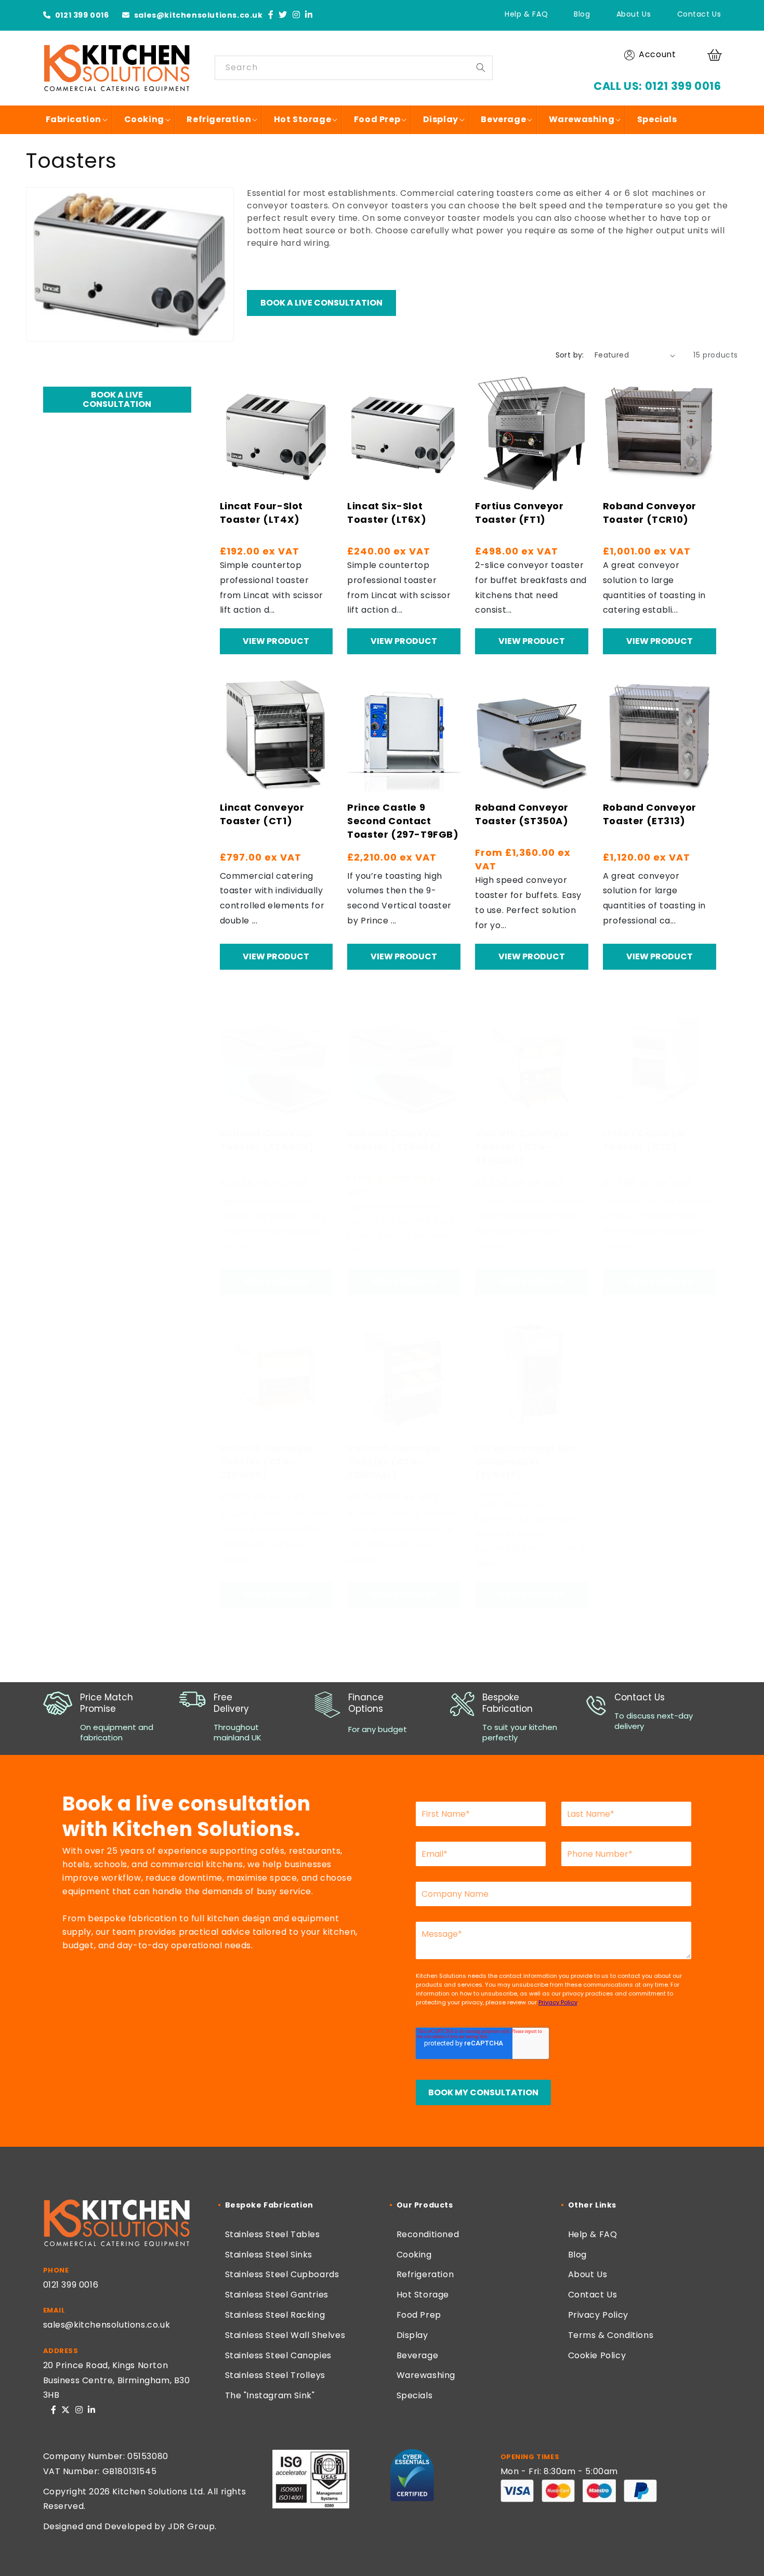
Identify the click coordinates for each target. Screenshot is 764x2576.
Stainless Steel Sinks (269, 2255)
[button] (716, 55)
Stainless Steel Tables (273, 2234)
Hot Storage (423, 2295)
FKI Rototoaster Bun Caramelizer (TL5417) (526, 1462)
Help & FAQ (526, 14)
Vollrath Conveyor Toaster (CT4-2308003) (522, 1147)
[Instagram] (297, 15)
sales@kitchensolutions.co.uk (197, 15)
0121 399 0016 (81, 15)
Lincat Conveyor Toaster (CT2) (645, 1140)
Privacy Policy (598, 2315)
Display (412, 2335)
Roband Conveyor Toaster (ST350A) (522, 814)
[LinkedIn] (309, 15)
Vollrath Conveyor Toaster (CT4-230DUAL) (394, 1462)
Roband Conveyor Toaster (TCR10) (650, 513)
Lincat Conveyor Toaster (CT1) (262, 814)
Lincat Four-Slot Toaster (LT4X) (262, 513)
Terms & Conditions (611, 2335)
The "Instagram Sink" (270, 2395)
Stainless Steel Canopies (278, 2355)
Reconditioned (428, 2234)
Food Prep (419, 2315)
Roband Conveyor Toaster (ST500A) (394, 1140)
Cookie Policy (597, 2355)
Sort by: (570, 355)
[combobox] (354, 68)
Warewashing (426, 2375)
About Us (634, 14)
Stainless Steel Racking (275, 2315)
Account (657, 54)
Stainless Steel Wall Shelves (285, 2335)
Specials (415, 2395)
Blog (582, 14)
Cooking (414, 2255)
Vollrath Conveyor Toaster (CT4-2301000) (267, 1462)
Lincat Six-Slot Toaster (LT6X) (387, 513)
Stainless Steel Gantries (277, 2295)
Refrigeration (425, 2274)
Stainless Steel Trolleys (275, 2375)
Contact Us (699, 14)
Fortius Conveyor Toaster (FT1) (519, 513)
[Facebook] (271, 15)
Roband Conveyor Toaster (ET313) (650, 814)
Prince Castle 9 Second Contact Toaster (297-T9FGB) (403, 821)
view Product (276, 641)
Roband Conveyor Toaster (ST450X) (267, 1140)
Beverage (418, 2355)
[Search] (481, 68)
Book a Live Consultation (321, 303)
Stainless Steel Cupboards (282, 2274)
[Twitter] (283, 15)
